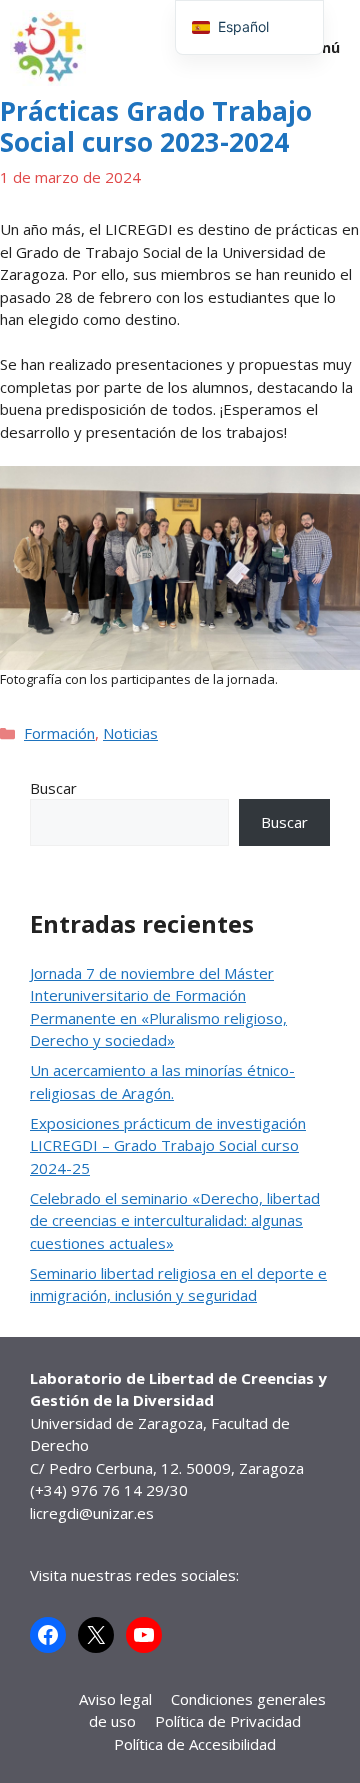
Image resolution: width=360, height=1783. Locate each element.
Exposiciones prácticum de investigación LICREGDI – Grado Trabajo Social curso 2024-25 (168, 1145)
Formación (59, 733)
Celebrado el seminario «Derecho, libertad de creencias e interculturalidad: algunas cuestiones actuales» (175, 1220)
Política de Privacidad (228, 1721)
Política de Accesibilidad (195, 1744)
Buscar (53, 788)
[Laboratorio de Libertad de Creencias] (48, 48)
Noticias (130, 733)
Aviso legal (115, 1699)
